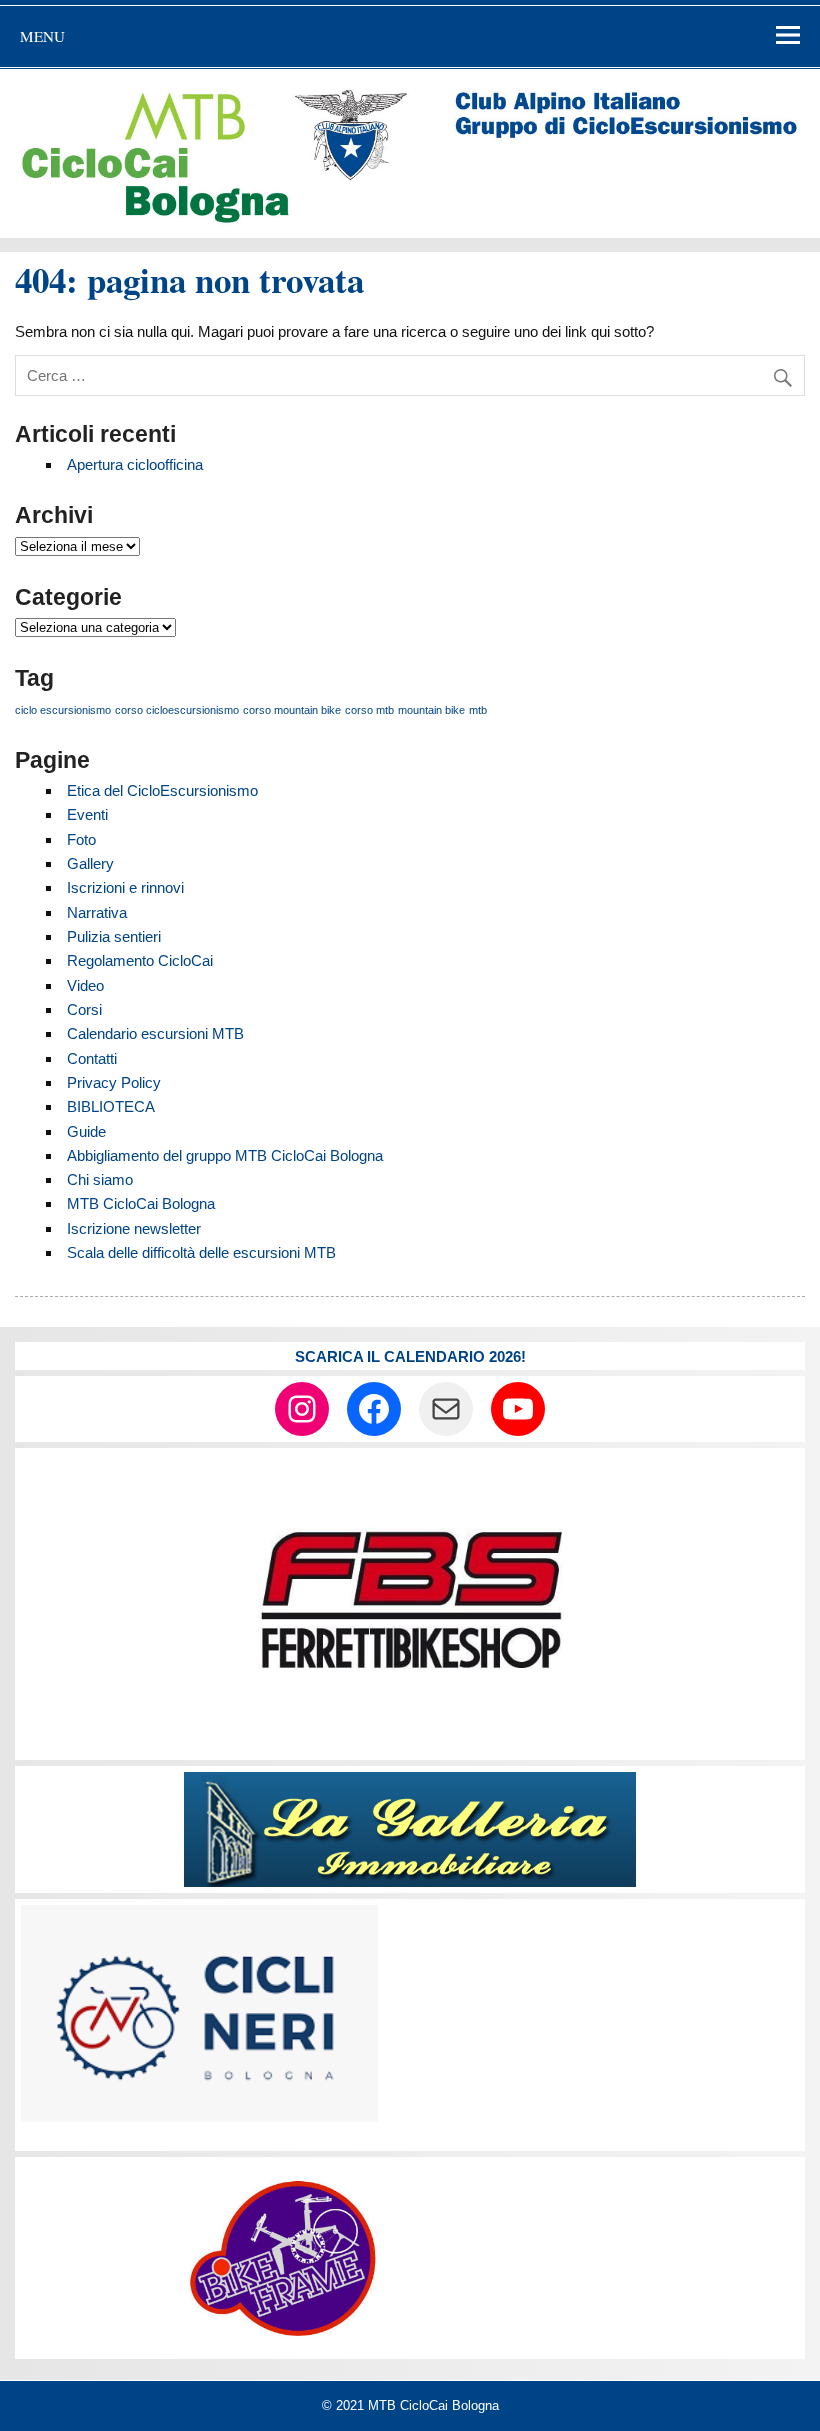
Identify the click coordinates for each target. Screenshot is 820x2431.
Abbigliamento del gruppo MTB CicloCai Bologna (225, 1155)
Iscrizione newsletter (134, 1228)
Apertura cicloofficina (135, 464)
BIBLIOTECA (111, 1106)
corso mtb (369, 710)
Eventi (87, 814)
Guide (86, 1131)
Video (85, 985)
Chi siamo (100, 1179)
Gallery (90, 863)
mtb (478, 710)
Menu (42, 36)
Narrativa (97, 912)
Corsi (84, 1009)
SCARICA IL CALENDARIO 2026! (410, 1356)
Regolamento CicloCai (140, 960)
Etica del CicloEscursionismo (162, 790)
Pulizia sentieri (114, 936)
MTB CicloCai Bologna (141, 1203)
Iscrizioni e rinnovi (125, 887)
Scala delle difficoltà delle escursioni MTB (201, 1252)
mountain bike (431, 710)
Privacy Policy (114, 1082)
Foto (81, 839)
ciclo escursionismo (63, 710)
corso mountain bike (292, 710)
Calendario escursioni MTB (155, 1033)
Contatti (92, 1058)
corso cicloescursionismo (177, 710)
